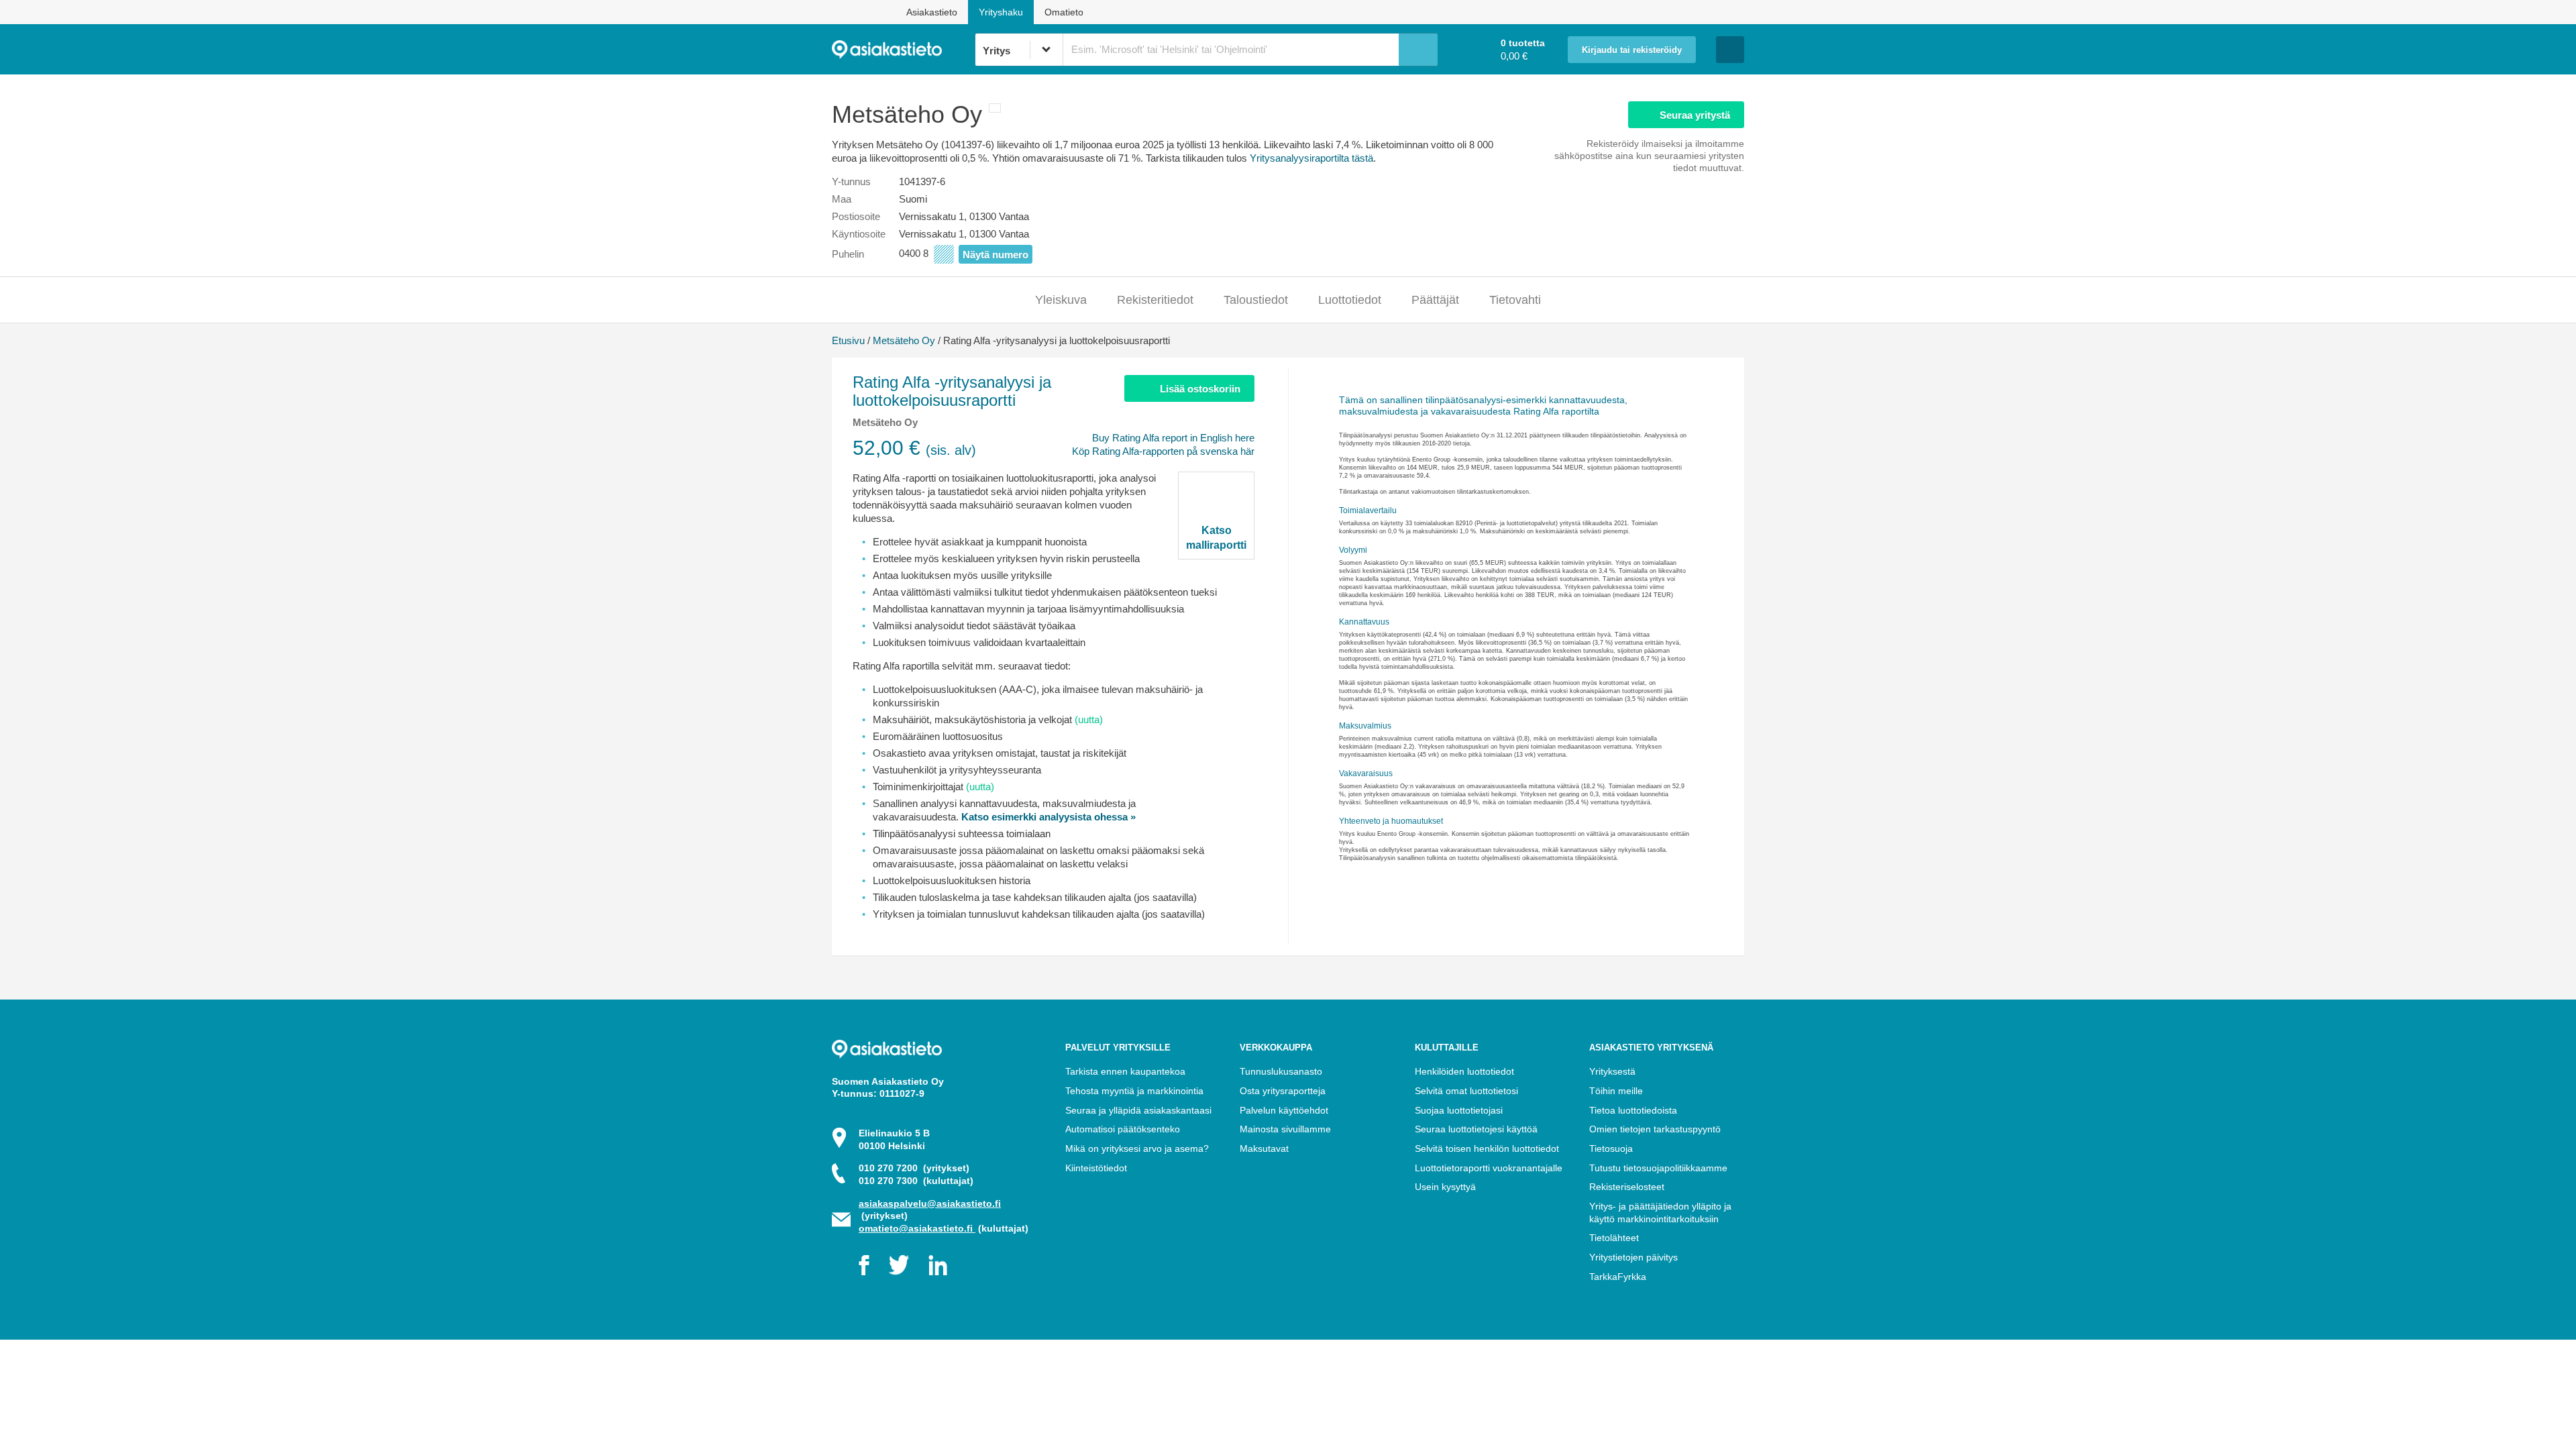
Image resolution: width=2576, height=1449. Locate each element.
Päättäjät (1435, 300)
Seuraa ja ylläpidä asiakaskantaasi (1138, 1110)
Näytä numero (996, 255)
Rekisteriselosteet (1627, 1187)
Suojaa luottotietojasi (1459, 1110)
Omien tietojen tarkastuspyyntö (1655, 1129)
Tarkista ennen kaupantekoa (1125, 1071)
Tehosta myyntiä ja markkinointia (1134, 1091)
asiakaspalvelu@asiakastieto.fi (930, 1203)
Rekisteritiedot (1155, 300)
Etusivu (848, 340)
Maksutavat (1264, 1148)
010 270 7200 (914, 1168)
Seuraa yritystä (1695, 115)
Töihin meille (1616, 1091)
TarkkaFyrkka (1618, 1277)
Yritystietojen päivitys (1633, 1257)
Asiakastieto (932, 12)
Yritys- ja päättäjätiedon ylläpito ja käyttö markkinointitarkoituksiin (1660, 1213)
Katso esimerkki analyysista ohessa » (1049, 817)
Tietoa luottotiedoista (1633, 1110)
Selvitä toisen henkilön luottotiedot (1487, 1148)
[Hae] (1418, 50)
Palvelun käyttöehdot (1284, 1110)
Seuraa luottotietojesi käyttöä (1476, 1129)
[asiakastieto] (903, 50)
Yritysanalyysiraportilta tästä (1311, 158)
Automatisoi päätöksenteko (1123, 1129)
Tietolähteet (1614, 1238)
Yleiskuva (1061, 300)
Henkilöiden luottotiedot (1464, 1071)
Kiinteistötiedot (1096, 1168)
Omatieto (1064, 12)
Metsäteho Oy (904, 340)
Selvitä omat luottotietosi (1466, 1091)
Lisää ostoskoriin (1200, 389)
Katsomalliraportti (1216, 537)
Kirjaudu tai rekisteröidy (1632, 50)
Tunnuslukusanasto (1281, 1071)
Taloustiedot (1256, 300)
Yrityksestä (1612, 1071)
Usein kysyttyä (1445, 1187)
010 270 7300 (916, 1181)
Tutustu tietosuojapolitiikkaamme (1658, 1168)
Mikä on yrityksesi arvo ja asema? (1137, 1148)
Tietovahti (1515, 300)
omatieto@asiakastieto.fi (917, 1228)
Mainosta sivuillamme (1285, 1129)
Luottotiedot (1350, 300)
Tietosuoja (1611, 1148)
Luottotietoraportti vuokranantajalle (1489, 1168)
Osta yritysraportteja (1283, 1091)
